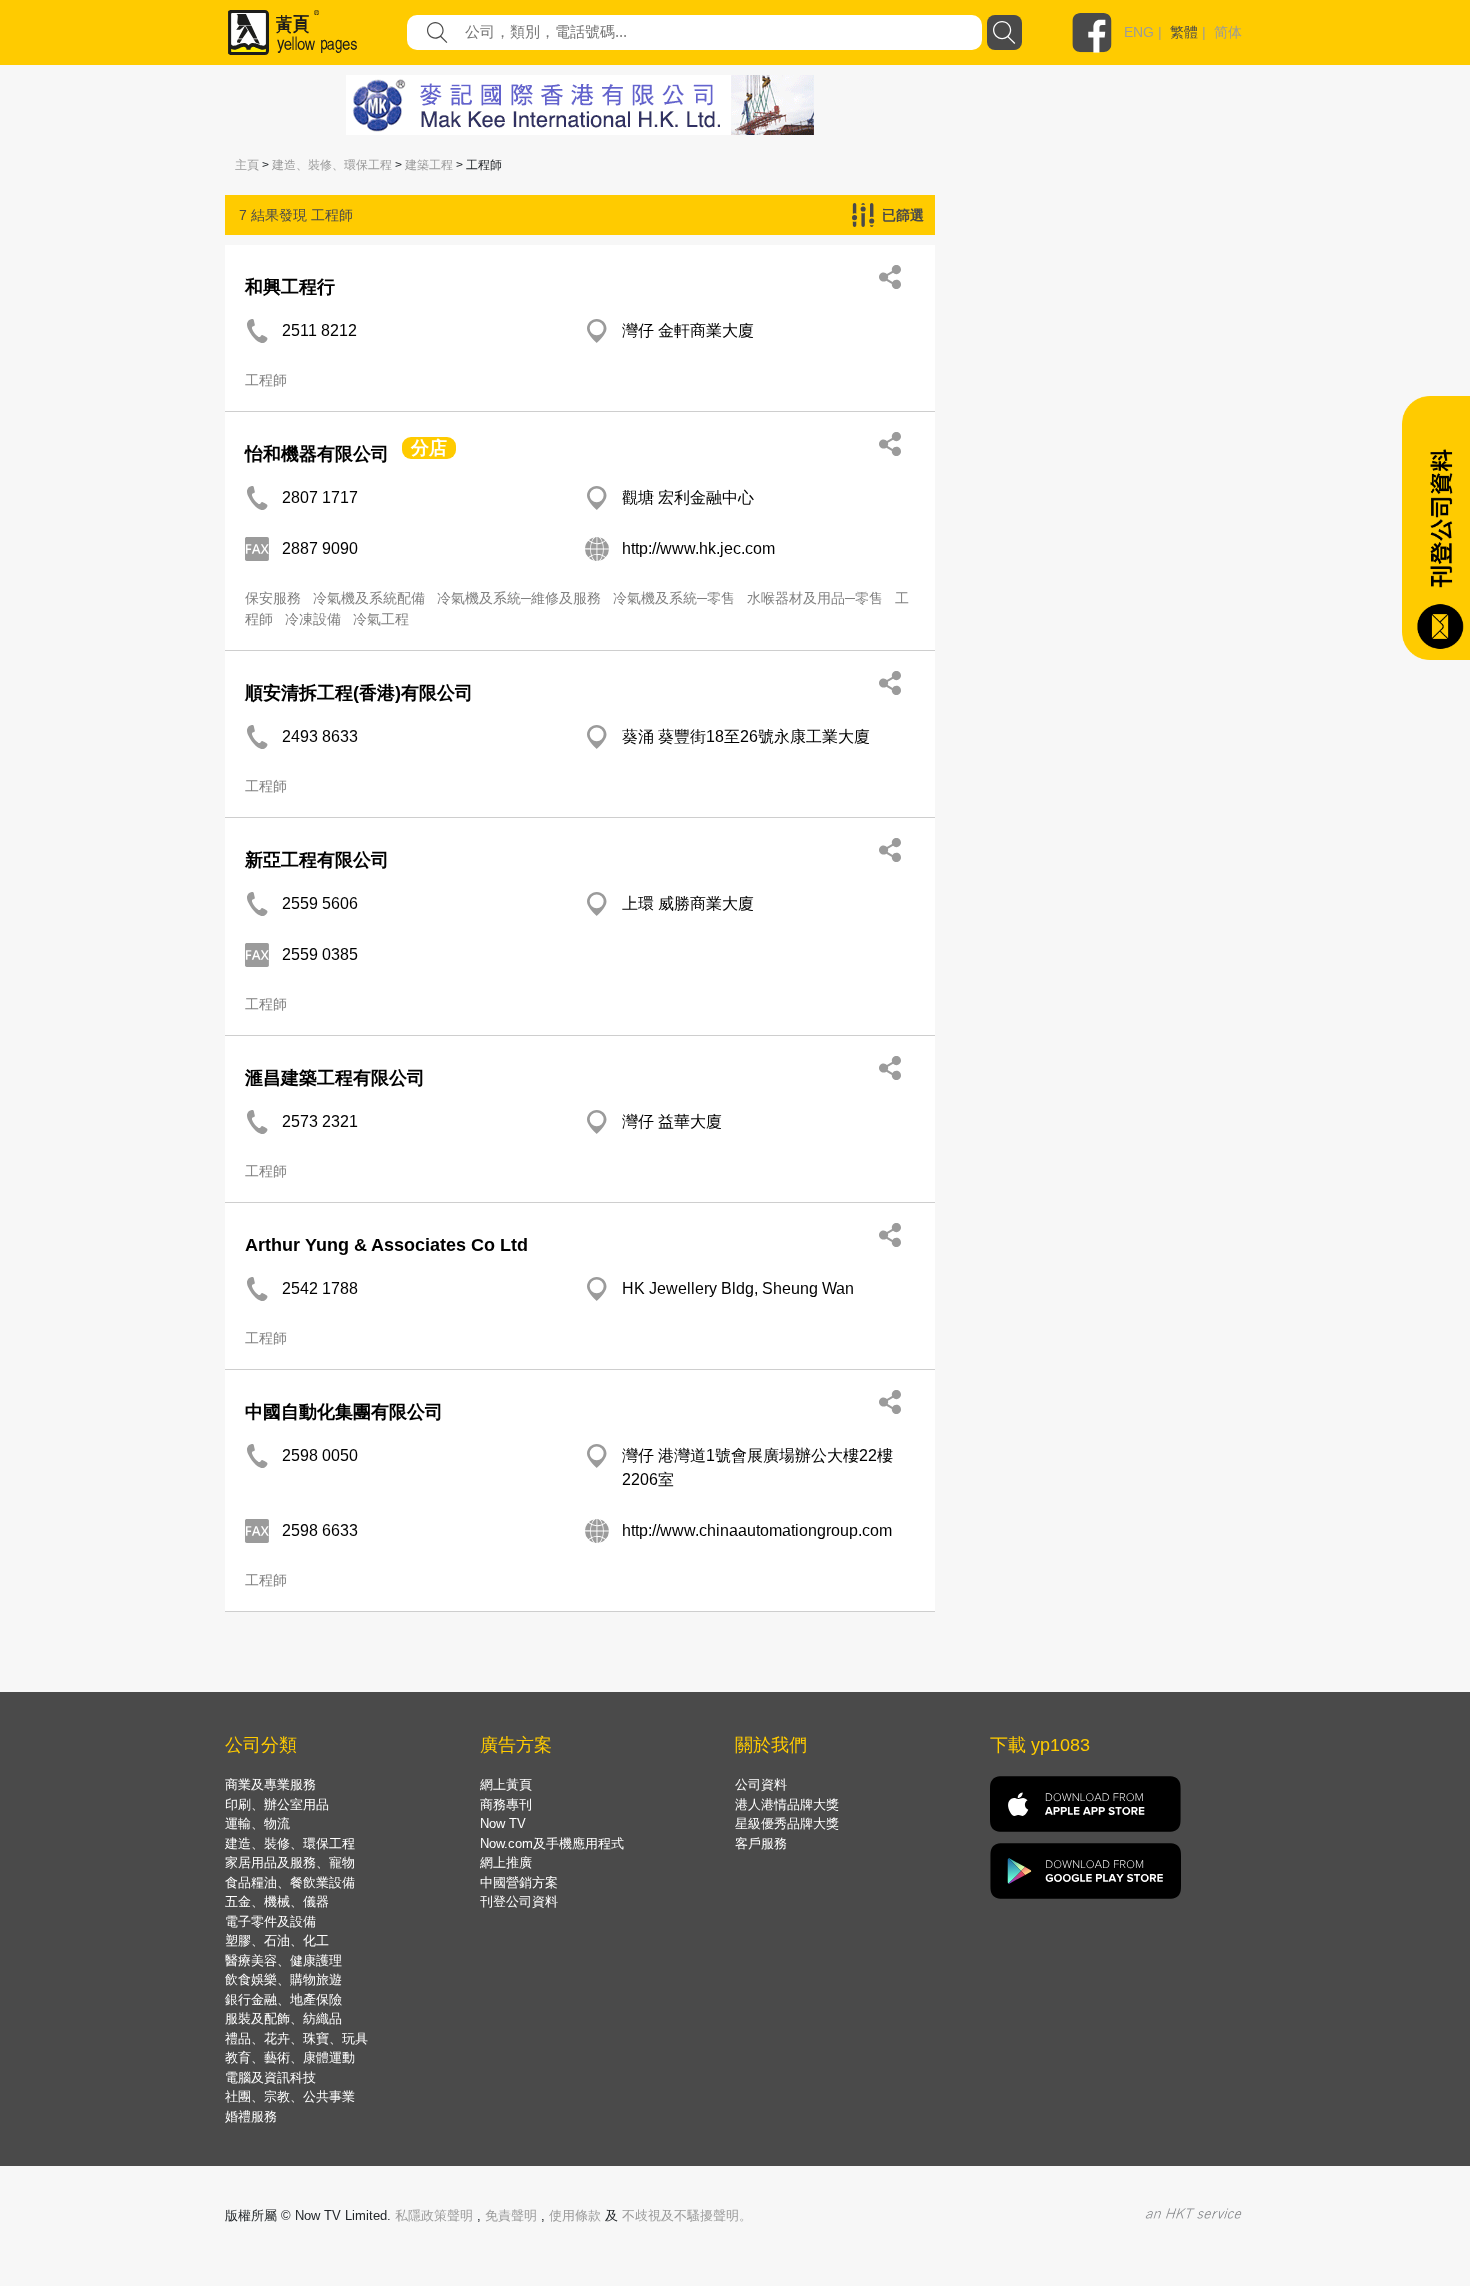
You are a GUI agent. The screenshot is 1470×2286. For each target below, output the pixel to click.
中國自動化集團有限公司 (344, 1412)
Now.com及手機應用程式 (552, 1843)
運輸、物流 (257, 1823)
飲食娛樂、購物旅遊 (283, 1979)
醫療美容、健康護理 (283, 1960)
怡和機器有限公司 (317, 454)
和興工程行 (290, 287)
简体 (1228, 32)
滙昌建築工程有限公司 (335, 1078)
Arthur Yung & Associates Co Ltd (386, 1245)
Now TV (503, 1823)
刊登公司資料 (519, 1901)
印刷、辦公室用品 (277, 1804)
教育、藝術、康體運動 (290, 2057)
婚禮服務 (251, 2116)
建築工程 (429, 165)
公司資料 (761, 1784)
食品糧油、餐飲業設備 (290, 1882)
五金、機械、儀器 (277, 1901)
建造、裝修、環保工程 (332, 165)
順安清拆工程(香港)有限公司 (359, 693)
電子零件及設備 (270, 1921)
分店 (429, 448)
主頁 (247, 165)
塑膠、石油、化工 (277, 1940)
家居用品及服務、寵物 (290, 1862)
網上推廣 (506, 1862)
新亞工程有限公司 (317, 860)
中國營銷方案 (519, 1882)
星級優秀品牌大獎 (787, 1823)
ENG (1139, 32)
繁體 (1184, 32)
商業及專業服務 (270, 1784)
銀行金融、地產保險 (283, 1999)
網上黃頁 (506, 1784)
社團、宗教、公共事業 (290, 2096)
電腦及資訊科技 (270, 2077)
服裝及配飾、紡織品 (283, 2018)
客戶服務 (761, 1843)
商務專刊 (506, 1804)
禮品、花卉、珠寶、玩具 (296, 2038)
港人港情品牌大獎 (787, 1804)
